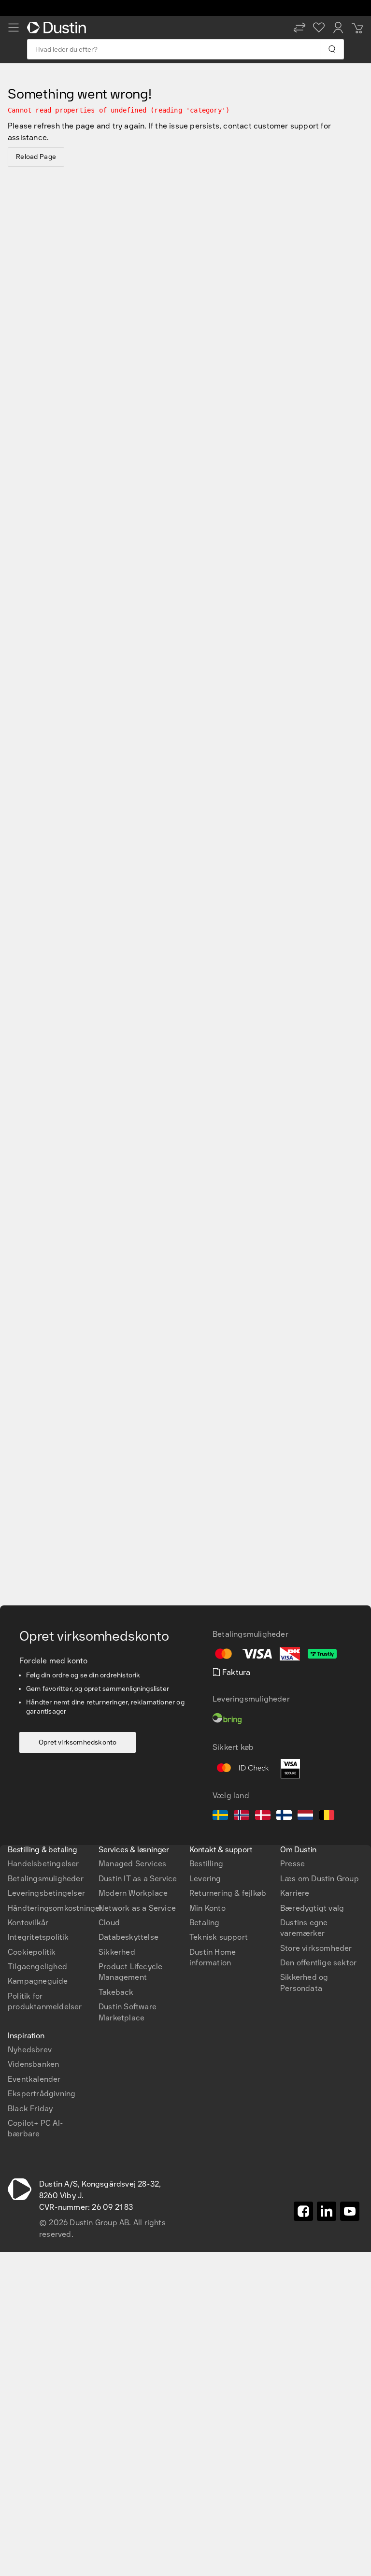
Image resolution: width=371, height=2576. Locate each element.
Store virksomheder (316, 1948)
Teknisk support (219, 1937)
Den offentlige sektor (318, 1963)
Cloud (109, 1923)
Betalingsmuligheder (46, 1879)
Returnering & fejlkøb (228, 1893)
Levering (205, 1879)
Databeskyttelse (128, 1937)
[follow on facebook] (303, 2211)
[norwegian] (242, 1817)
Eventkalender (34, 2079)
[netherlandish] (305, 1817)
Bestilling (206, 1864)
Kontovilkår (28, 1923)
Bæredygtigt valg (312, 1908)
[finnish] (284, 1817)
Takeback (116, 1992)
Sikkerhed (117, 1952)
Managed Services (132, 1864)
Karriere (295, 1893)
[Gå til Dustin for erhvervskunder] (58, 28)
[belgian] (327, 1817)
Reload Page (36, 157)
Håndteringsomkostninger (55, 1908)
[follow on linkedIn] (327, 2211)
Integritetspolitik (38, 1937)
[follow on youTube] (350, 2211)
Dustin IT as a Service (138, 1879)
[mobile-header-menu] (14, 28)
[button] (300, 28)
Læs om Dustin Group (320, 1879)
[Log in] (338, 28)
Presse (293, 1864)
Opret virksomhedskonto (78, 1742)
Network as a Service (137, 1908)
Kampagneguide (38, 1981)
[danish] (263, 1817)
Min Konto (207, 1908)
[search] (332, 49)
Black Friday (30, 2109)
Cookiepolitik (32, 1952)
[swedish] (220, 1817)
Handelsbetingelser (43, 1864)
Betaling (205, 1923)
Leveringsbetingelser (46, 1893)
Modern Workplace (133, 1893)
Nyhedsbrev (30, 2050)
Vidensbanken (33, 2064)
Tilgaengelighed (37, 1967)
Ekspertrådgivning (42, 2094)
